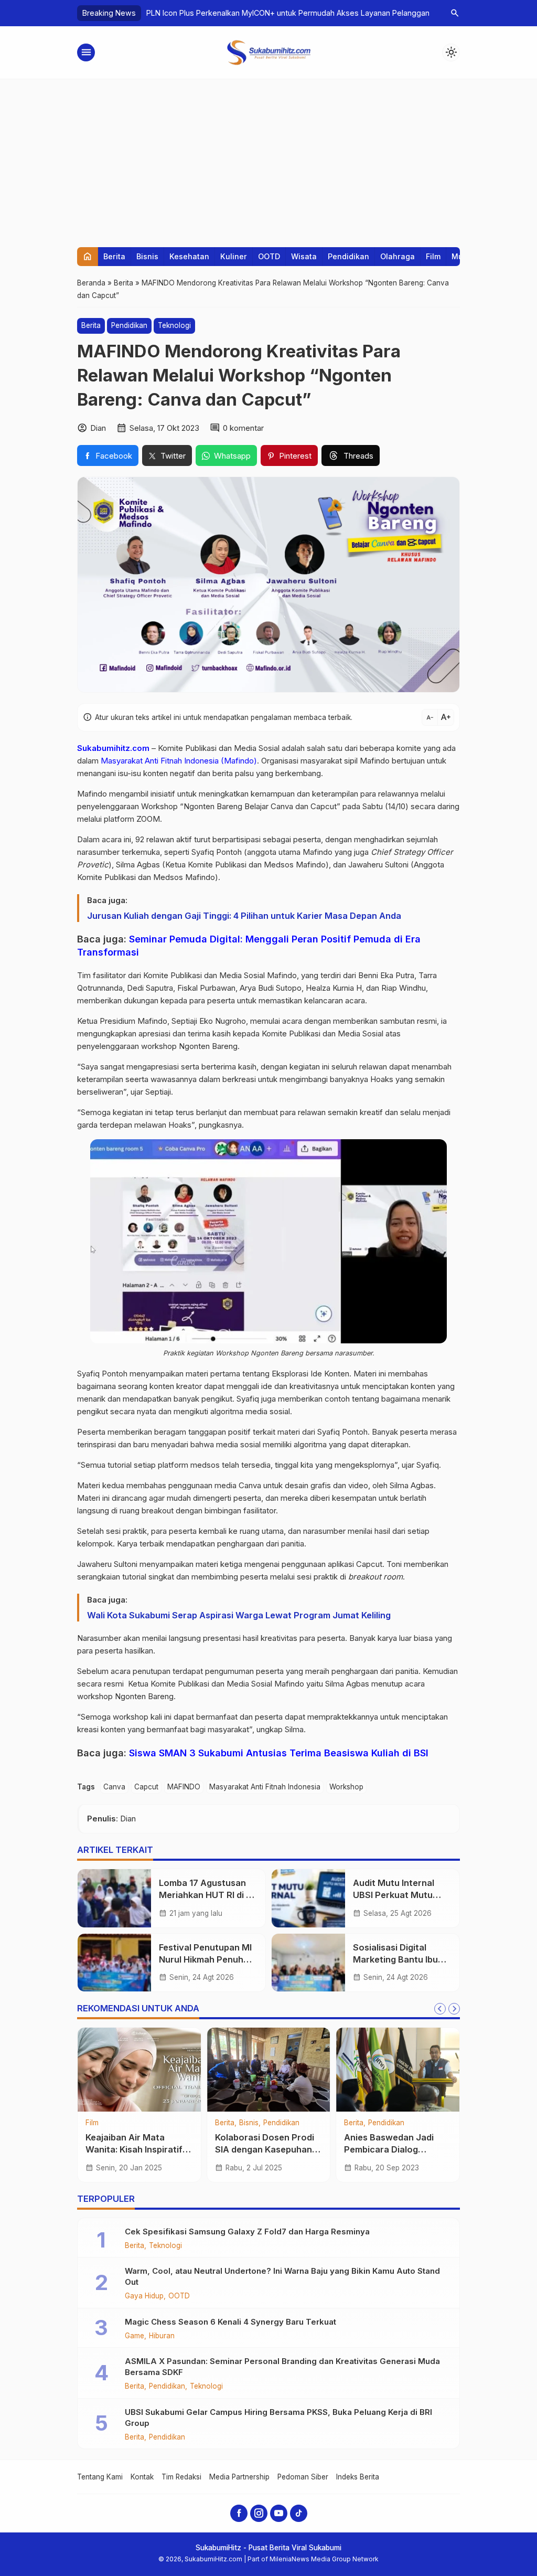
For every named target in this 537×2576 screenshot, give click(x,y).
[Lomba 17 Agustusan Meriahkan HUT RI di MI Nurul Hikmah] (114, 1898)
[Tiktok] (299, 2513)
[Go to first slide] (454, 2009)
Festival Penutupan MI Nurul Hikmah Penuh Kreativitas (205, 1959)
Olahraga (398, 256)
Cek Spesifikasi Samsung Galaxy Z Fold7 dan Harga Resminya (247, 2232)
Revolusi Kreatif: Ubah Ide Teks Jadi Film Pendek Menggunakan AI (263, 13)
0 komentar (243, 428)
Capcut (146, 1787)
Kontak (142, 2477)
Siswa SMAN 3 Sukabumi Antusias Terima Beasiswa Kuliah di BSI (279, 1753)
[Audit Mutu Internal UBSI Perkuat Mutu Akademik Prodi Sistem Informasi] (308, 1898)
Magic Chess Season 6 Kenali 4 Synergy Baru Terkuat (230, 2322)
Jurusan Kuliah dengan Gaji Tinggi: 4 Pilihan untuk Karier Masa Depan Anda (244, 916)
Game (135, 2336)
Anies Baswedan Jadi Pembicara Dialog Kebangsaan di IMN (77, 2149)
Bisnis (147, 256)
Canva (114, 1787)
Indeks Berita (358, 2477)
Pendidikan (348, 256)
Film (433, 256)
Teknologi (174, 325)
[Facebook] (239, 2513)
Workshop (346, 1787)
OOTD (269, 256)
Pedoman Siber (303, 2477)
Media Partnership (239, 2477)
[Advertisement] (268, 158)
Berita (114, 256)
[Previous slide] (440, 2009)
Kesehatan (189, 256)
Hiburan (162, 2336)
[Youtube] (279, 2513)
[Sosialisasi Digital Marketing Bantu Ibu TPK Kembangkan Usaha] (308, 1963)
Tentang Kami (100, 2477)
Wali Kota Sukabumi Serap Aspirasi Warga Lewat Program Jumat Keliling (239, 1615)
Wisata (304, 256)
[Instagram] (259, 2513)
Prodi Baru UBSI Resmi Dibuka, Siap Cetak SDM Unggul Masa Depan (212, 2149)
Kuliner (234, 256)
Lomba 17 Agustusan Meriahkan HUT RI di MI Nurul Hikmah (207, 1895)
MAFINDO (184, 1787)
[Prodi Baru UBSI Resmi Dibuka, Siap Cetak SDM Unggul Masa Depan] (215, 2070)
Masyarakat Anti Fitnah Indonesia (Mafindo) (179, 761)
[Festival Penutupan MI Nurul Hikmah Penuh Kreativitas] (114, 1963)
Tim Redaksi (181, 2477)
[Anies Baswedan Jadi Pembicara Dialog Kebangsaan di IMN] (86, 2070)
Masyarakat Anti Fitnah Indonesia (265, 1787)
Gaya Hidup (144, 2296)
